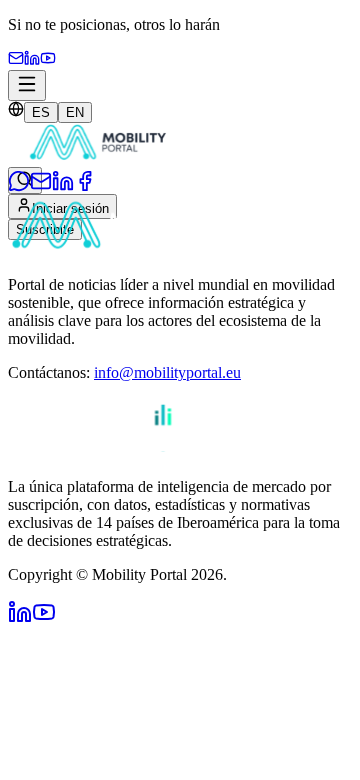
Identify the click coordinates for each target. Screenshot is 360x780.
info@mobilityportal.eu (167, 372)
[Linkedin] (32, 60)
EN (75, 112)
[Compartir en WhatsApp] (19, 186)
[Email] (16, 60)
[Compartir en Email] (41, 186)
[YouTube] (48, 60)
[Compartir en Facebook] (85, 186)
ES (41, 112)
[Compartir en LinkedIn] (63, 186)
